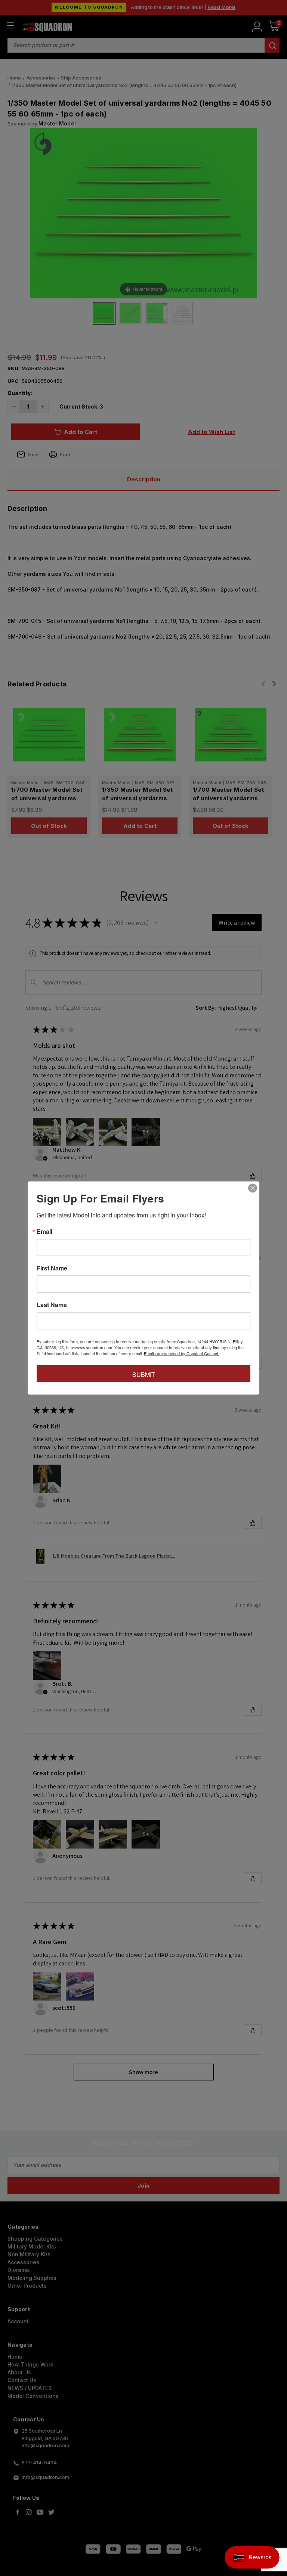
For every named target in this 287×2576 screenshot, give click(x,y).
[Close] (253, 1188)
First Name (52, 1268)
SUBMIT (144, 1374)
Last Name (52, 1305)
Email (44, 1232)
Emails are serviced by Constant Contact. (182, 1353)
